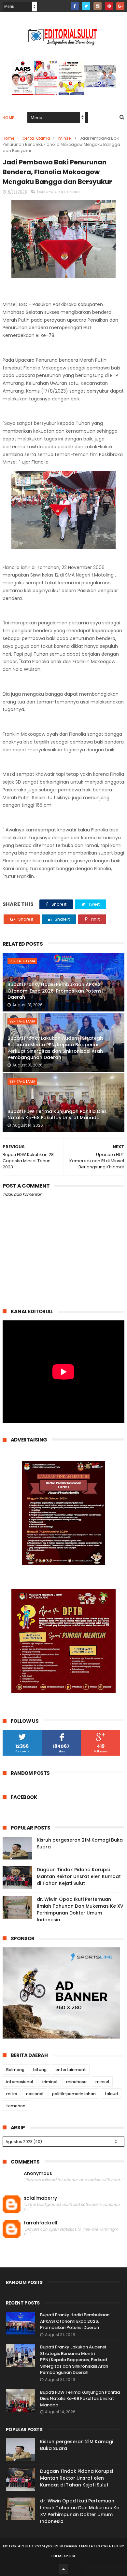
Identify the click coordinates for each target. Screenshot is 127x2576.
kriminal (49, 2082)
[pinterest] (109, 6)
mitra (12, 2094)
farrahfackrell (41, 2223)
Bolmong (15, 2070)
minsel (65, 138)
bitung (40, 2070)
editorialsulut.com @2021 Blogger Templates (52, 2546)
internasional (20, 2082)
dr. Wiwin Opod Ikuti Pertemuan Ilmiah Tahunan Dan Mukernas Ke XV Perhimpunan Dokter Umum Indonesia (80, 1909)
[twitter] (86, 6)
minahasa (76, 2082)
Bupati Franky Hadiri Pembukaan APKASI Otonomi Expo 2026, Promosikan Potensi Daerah (55, 991)
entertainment (71, 2070)
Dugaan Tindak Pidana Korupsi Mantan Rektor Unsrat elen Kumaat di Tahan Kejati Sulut (79, 1876)
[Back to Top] (63, 2569)
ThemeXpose (63, 2556)
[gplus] (120, 6)
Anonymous (38, 2173)
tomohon (16, 2106)
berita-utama (36, 138)
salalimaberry (40, 2198)
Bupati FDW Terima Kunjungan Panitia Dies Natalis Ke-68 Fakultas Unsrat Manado (57, 1115)
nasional (35, 2094)
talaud (111, 2094)
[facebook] (75, 6)
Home (8, 118)
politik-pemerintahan (74, 2094)
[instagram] (98, 6)
